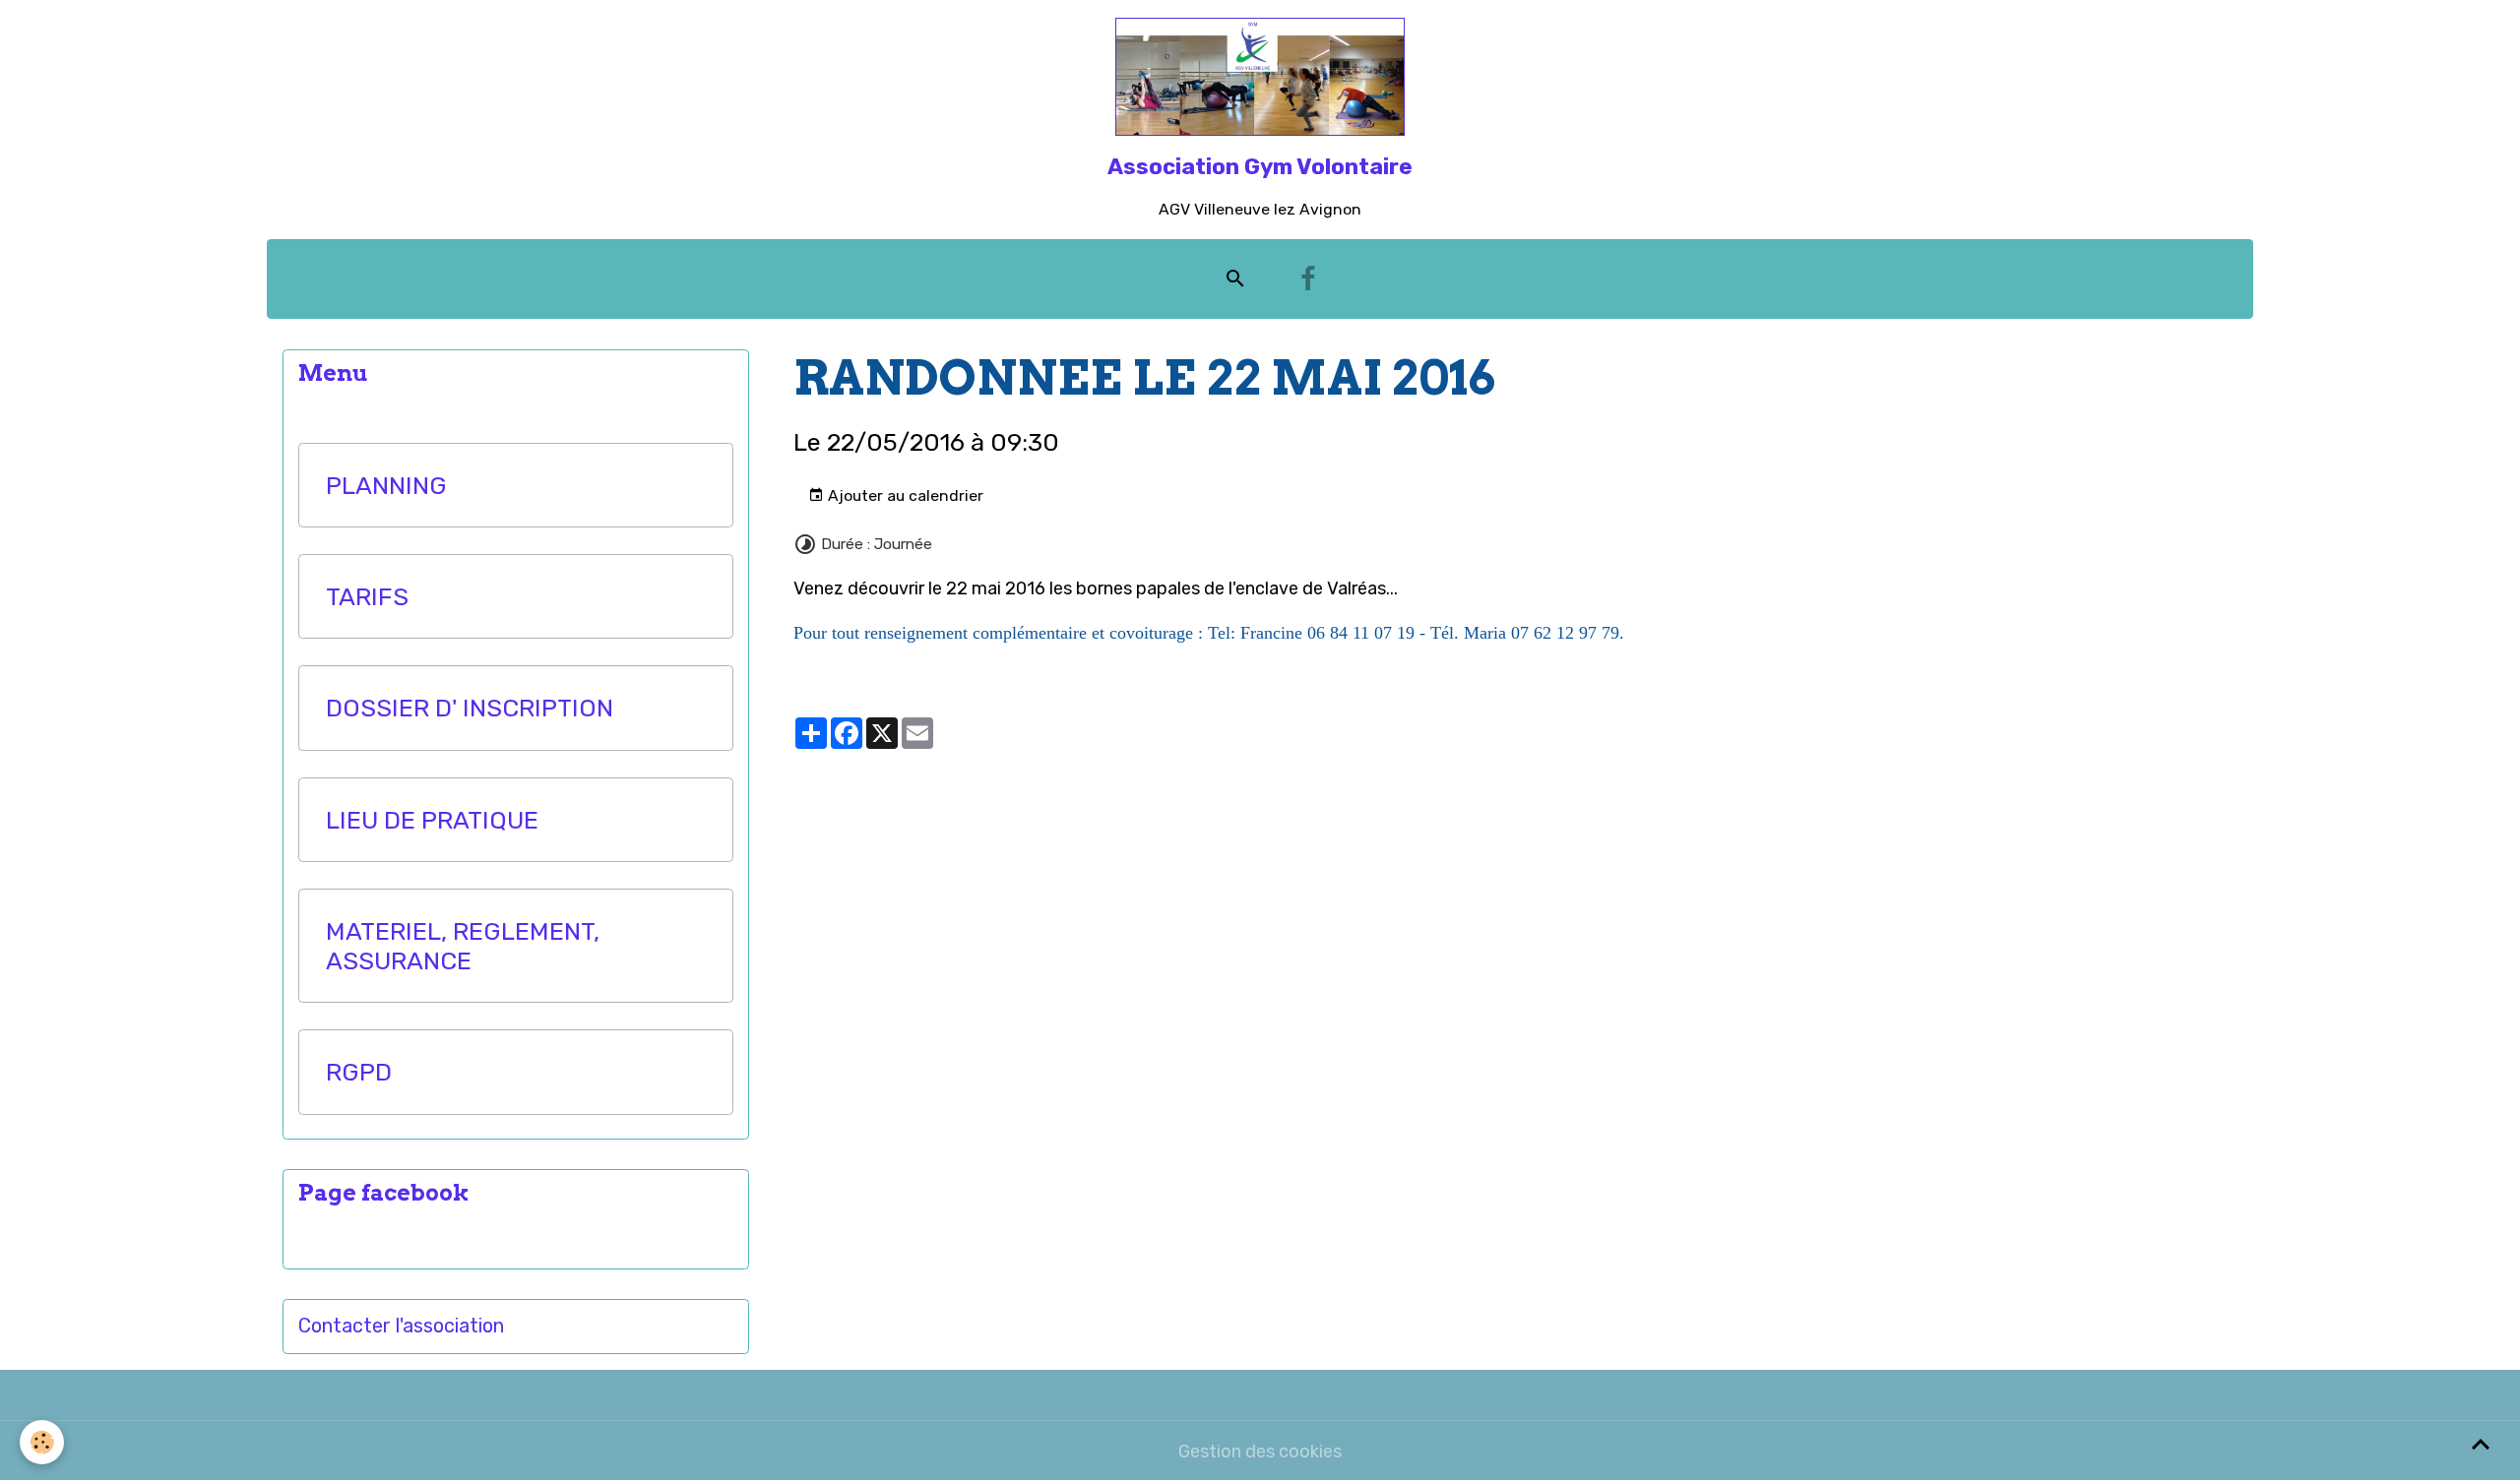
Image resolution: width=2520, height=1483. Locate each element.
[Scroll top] (2481, 1444)
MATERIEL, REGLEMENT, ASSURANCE (463, 946)
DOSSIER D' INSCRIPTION (470, 708)
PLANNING (386, 485)
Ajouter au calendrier (904, 495)
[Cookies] (42, 1442)
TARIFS (367, 596)
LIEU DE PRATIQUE (432, 820)
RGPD (359, 1072)
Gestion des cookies (1260, 1452)
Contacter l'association (401, 1326)
